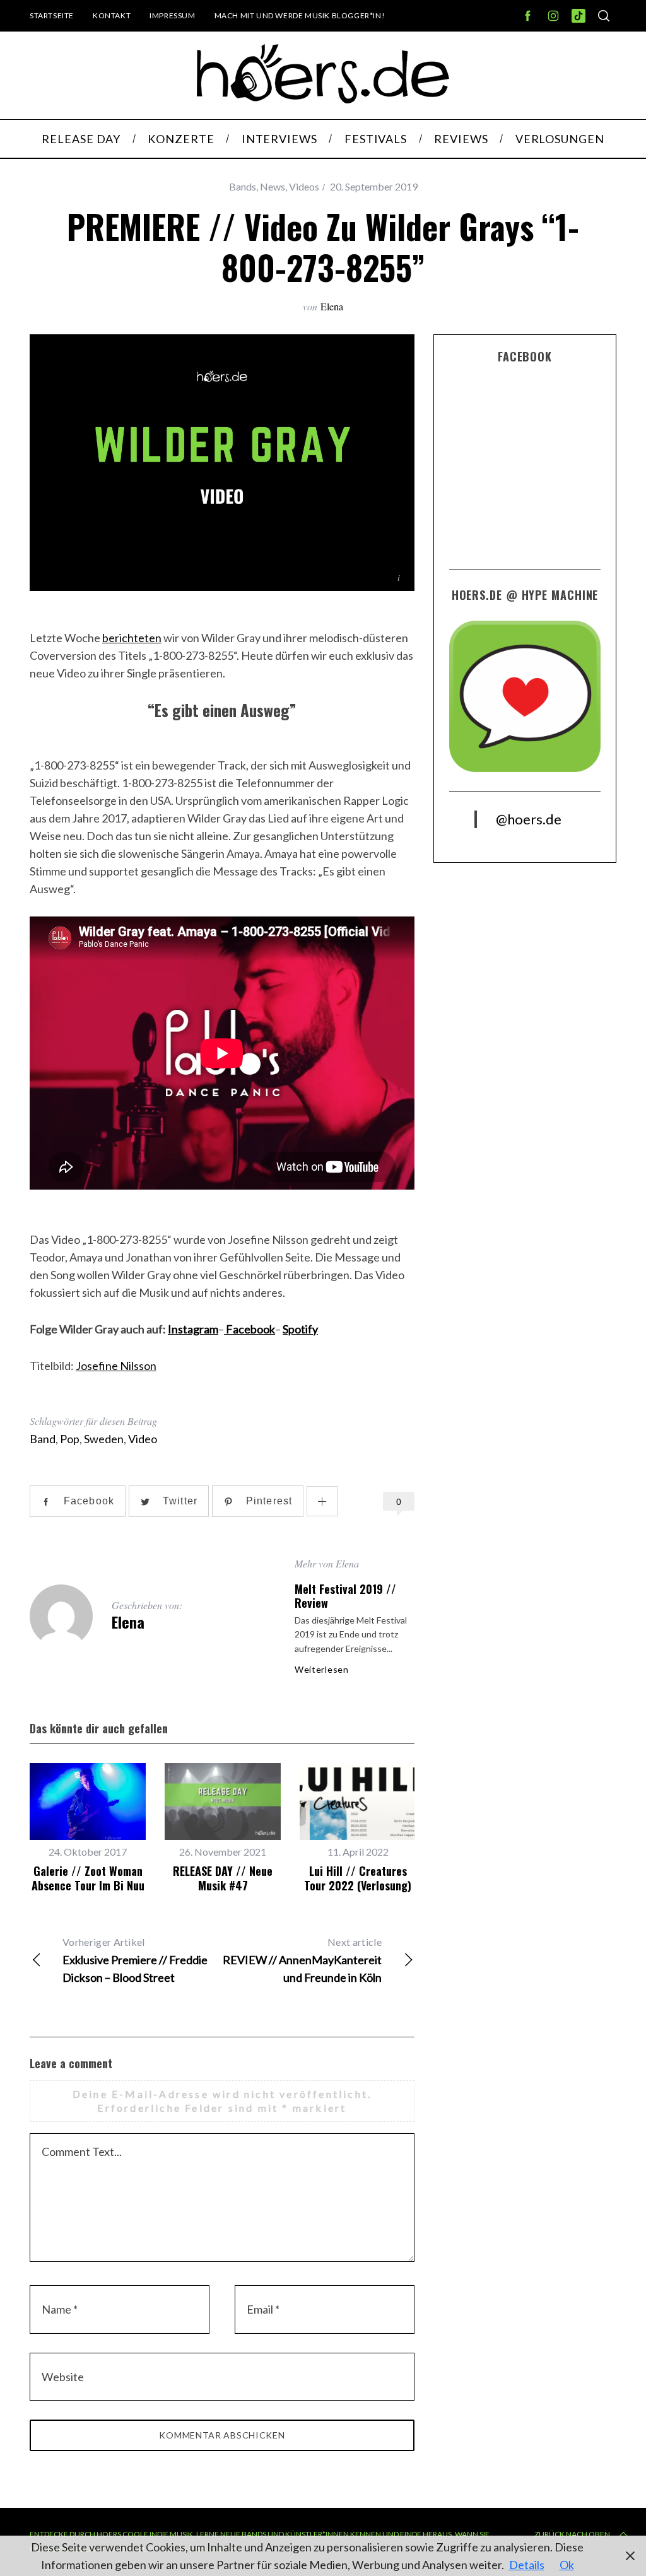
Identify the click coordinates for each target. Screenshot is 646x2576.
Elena (332, 306)
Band (43, 1439)
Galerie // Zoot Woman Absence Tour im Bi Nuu (88, 1878)
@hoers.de (529, 819)
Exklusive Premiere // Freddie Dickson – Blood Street (135, 1960)
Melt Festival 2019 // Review (345, 1596)
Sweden (104, 1439)
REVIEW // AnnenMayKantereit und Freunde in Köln (302, 1960)
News (273, 186)
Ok (567, 2565)
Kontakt (112, 15)
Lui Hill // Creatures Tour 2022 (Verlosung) (358, 1878)
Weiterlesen (322, 1670)
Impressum (172, 15)
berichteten (132, 638)
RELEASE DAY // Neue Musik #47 (223, 1878)
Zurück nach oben (572, 2534)
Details (527, 2565)
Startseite (52, 15)
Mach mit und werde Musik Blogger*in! (300, 15)
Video (143, 1439)
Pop (70, 1439)
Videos (304, 186)
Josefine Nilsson (116, 1366)
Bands (243, 186)
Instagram (193, 1329)
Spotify (300, 1329)
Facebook (250, 1329)
